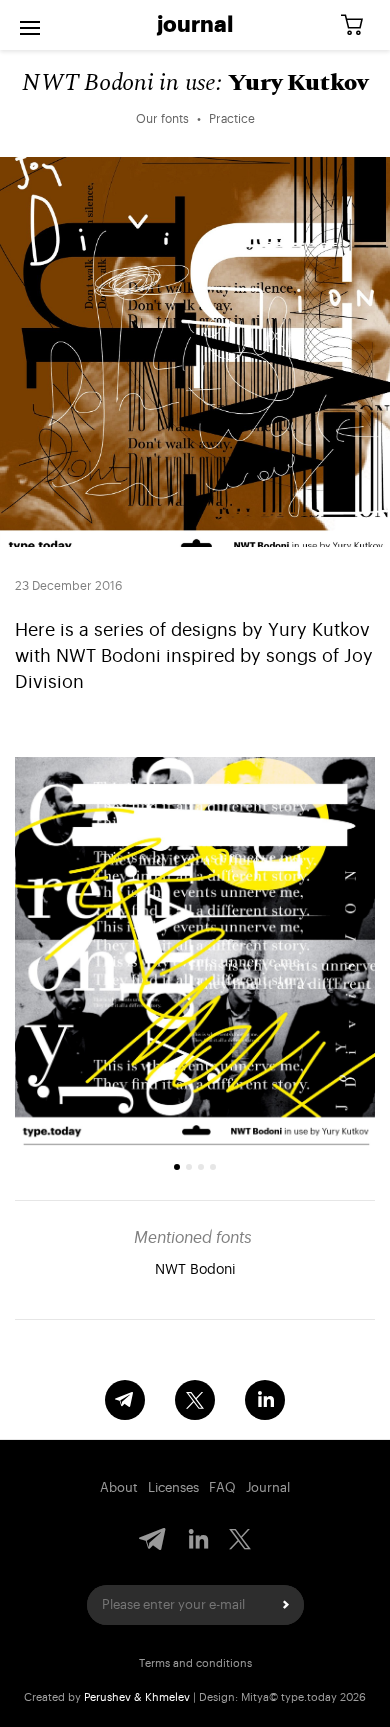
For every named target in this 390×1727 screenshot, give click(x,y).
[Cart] (359, 25)
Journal (195, 25)
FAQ (222, 1487)
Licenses (173, 1487)
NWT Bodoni (195, 1270)
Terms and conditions (195, 1663)
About (119, 1487)
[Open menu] (30, 25)
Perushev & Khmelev (137, 1697)
